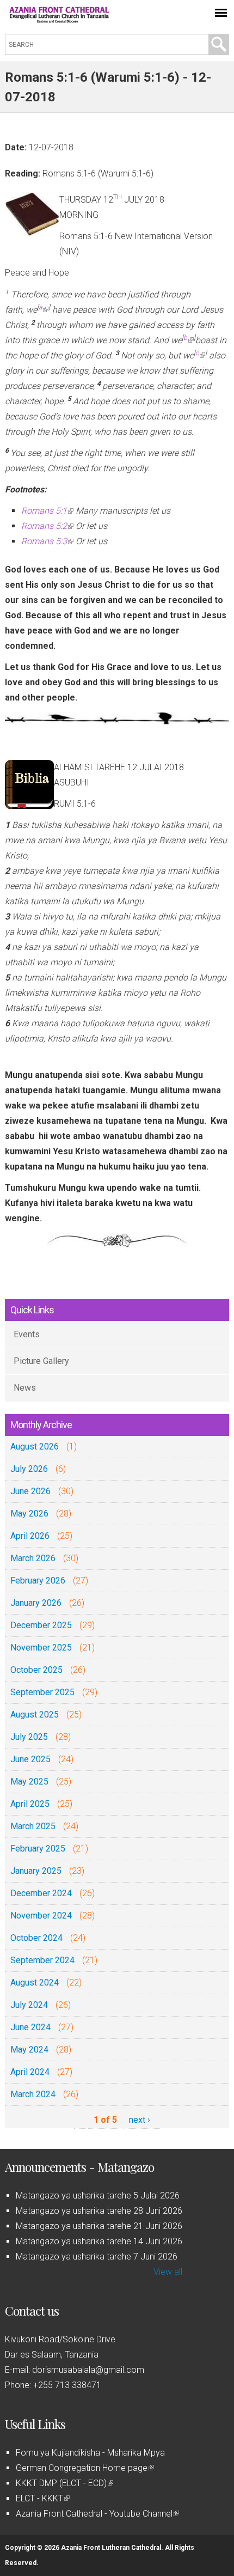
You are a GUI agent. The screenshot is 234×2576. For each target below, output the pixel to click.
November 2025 (41, 1648)
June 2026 (30, 1491)
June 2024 (30, 2027)
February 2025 (38, 1849)
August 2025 (35, 1715)
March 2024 (33, 2094)
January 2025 (36, 1871)
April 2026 (30, 1536)
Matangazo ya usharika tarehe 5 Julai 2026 (98, 2196)
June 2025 (30, 1759)
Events (27, 1334)
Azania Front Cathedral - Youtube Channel (97, 2514)
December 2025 (41, 1625)
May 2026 (29, 1514)
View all (168, 2272)
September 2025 (42, 1692)
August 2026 (35, 1447)
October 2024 (36, 1938)
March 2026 (33, 1558)
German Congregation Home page (84, 2468)
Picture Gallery (41, 1361)
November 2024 (41, 1916)
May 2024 (29, 2050)
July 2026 (29, 1469)
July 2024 (29, 2005)
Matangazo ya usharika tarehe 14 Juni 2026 (99, 2241)
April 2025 (30, 1804)
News (25, 1388)
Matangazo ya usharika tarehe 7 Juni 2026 (97, 2257)
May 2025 (29, 1782)
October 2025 (36, 1670)
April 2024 (30, 2072)
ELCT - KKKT (42, 2498)
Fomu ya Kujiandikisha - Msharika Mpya (90, 2453)
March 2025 (33, 1826)
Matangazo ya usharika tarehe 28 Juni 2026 (99, 2211)
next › (140, 2120)
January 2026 (36, 1603)
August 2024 (35, 1983)
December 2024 (41, 1893)
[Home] (59, 20)
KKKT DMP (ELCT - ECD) (64, 2483)
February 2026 (38, 1581)
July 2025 (29, 1737)
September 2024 (42, 1960)
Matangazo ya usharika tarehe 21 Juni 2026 (99, 2226)
